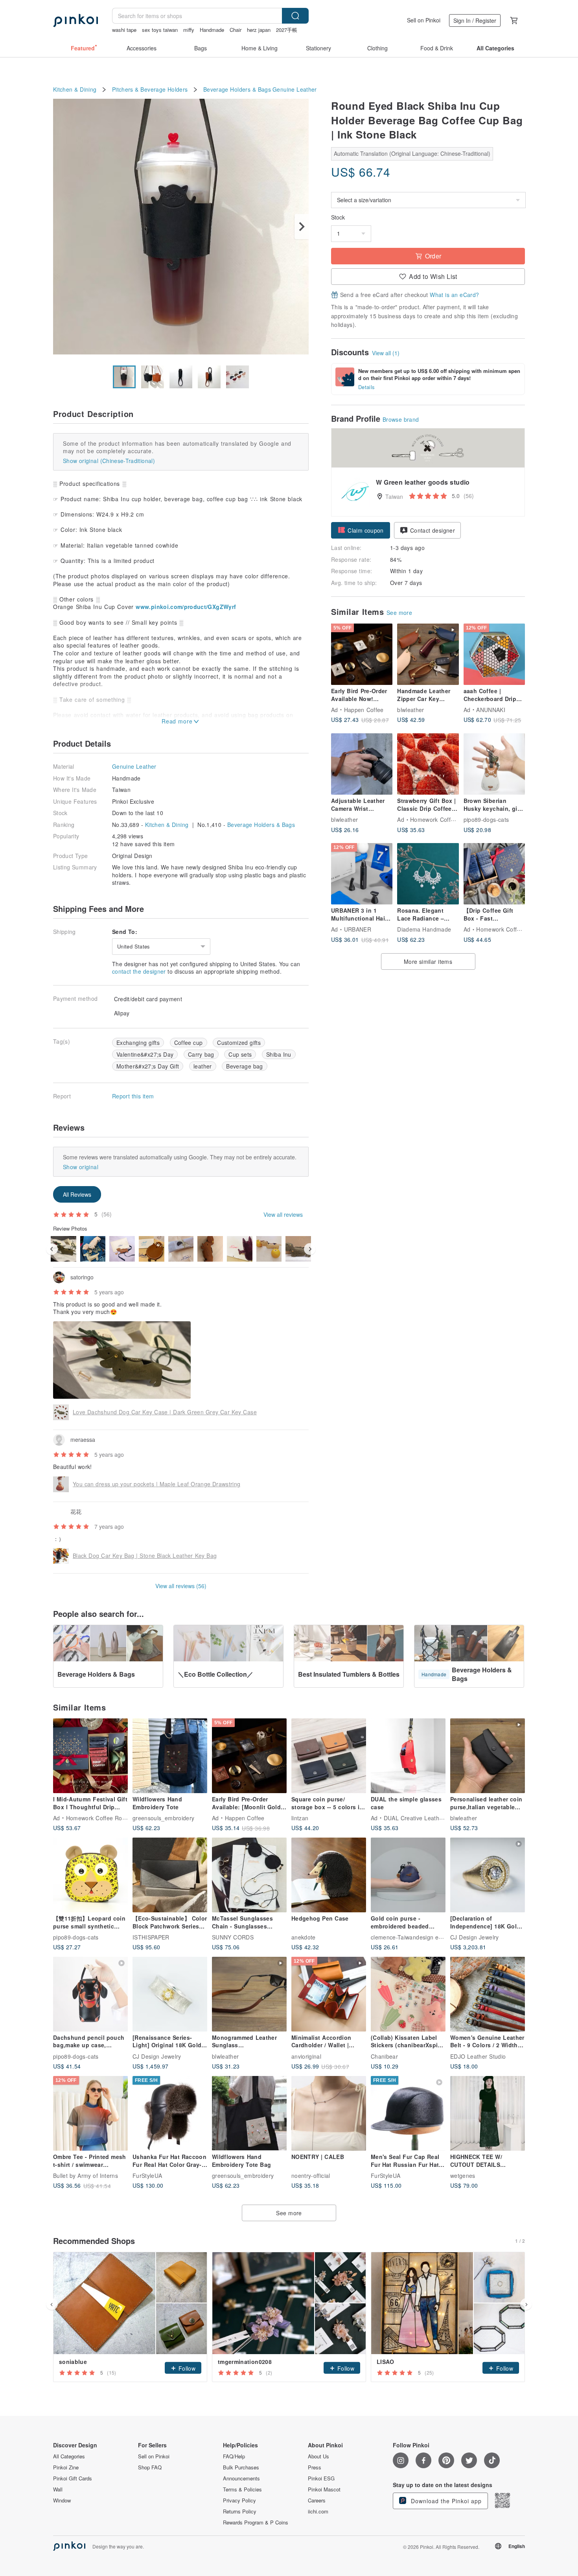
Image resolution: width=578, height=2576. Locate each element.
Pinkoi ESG (321, 2478)
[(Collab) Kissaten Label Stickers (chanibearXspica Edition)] (408, 1994)
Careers (317, 2500)
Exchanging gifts (138, 1043)
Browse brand (401, 419)
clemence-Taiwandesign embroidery (418, 1937)
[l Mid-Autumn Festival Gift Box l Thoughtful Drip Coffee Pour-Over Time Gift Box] (90, 1756)
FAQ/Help (234, 2456)
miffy (189, 30)
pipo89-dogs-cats (486, 819)
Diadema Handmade (424, 929)
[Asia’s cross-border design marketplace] (75, 20)
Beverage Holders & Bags (237, 89)
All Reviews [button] (77, 1194)
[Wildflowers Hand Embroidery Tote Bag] (249, 2113)
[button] (361, 530)
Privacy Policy (239, 2500)
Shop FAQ (150, 2467)
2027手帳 (287, 30)
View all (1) (386, 353)
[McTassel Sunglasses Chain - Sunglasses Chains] (249, 1875)
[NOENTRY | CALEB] (329, 2113)
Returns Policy (240, 2511)
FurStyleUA (147, 2176)
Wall (58, 2489)
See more (399, 613)
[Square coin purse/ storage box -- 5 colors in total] (329, 1756)
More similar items (428, 961)
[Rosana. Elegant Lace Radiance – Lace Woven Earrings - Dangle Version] (428, 874)
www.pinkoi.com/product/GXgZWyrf (186, 607)
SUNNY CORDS (233, 1937)
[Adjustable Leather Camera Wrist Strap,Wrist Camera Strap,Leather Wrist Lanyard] (362, 764)
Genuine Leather (295, 89)
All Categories (69, 2456)
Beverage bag (245, 1066)
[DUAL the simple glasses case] (408, 1756)
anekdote (304, 1937)
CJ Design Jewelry (475, 1937)
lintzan (300, 1818)
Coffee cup (189, 1043)
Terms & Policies (242, 2489)
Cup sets (240, 1054)
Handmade (212, 30)
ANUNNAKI (491, 710)
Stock (338, 217)
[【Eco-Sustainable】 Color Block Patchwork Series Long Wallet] (170, 1875)
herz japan (259, 30)
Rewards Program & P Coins (256, 2522)
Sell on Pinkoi (424, 20)
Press (315, 2467)
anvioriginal (306, 2056)
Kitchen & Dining (75, 89)
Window (62, 2500)
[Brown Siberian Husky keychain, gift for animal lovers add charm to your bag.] (494, 764)
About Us (318, 2456)
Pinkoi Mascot (324, 2489)
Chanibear (384, 2056)
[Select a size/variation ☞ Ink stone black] (428, 200)
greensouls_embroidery (163, 1818)
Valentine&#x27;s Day (145, 1054)
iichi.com (318, 2511)
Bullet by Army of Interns (86, 2176)
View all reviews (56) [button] (181, 1586)
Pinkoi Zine (66, 2467)
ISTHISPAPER (151, 1937)
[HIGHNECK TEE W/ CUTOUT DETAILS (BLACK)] (488, 2113)
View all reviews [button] (283, 1214)
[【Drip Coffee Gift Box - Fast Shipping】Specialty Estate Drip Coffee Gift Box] (494, 874)
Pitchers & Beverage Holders (150, 89)
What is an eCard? (454, 295)
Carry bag (201, 1054)
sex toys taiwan (160, 30)
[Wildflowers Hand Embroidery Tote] (170, 1756)
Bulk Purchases (241, 2467)
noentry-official (311, 2176)
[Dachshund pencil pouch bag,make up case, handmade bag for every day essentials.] (90, 1994)
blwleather (411, 710)
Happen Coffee (364, 710)
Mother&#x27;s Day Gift (148, 1066)
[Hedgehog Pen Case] (329, 1875)
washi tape (124, 30)
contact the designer (139, 971)
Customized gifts (239, 1043)
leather (202, 1066)
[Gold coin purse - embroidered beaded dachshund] (408, 1875)
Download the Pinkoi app (445, 2501)
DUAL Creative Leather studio (423, 1818)
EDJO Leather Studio (478, 2056)
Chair (236, 30)
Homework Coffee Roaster (445, 819)
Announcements (241, 2478)
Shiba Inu (279, 1054)
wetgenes (463, 2176)
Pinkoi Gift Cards (73, 2478)
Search (295, 16)
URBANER (358, 929)
